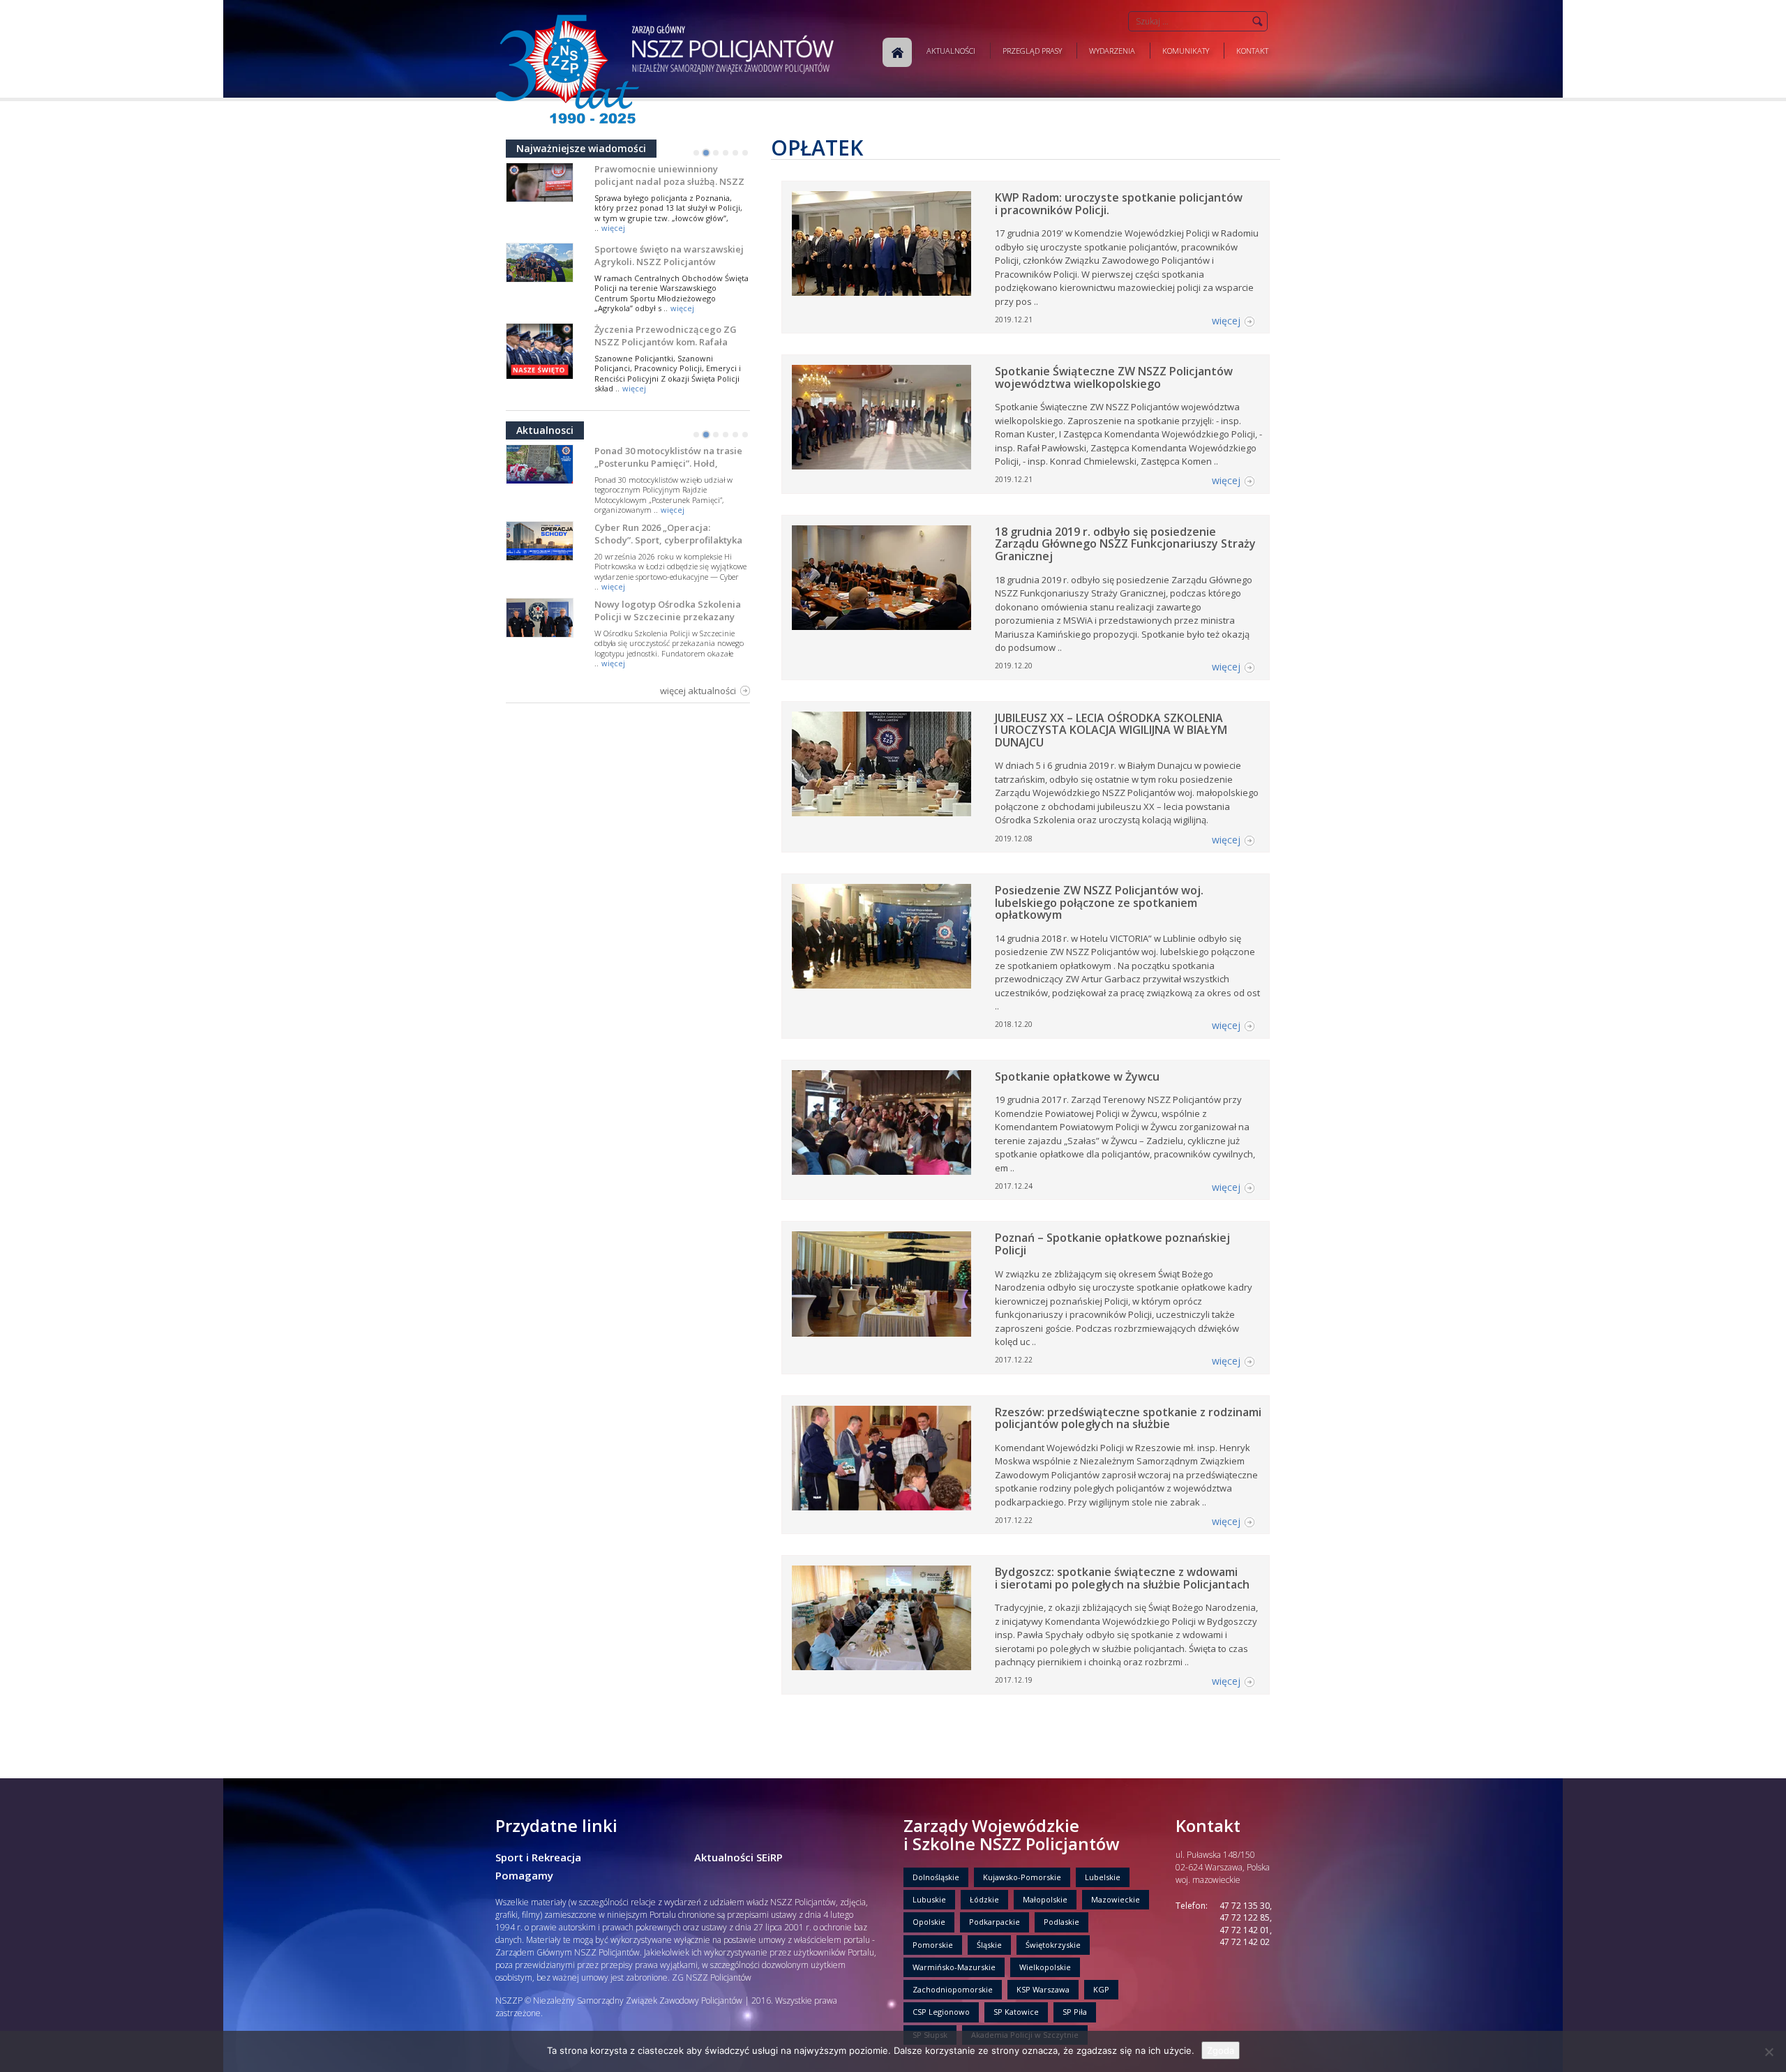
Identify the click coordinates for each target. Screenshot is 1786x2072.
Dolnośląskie (936, 1877)
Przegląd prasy (1032, 51)
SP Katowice (1016, 2012)
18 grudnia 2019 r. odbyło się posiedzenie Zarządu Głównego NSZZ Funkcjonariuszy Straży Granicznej (1125, 544)
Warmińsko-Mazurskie (954, 1967)
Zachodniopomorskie (953, 1989)
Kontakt (1252, 51)
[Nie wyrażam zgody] (1769, 2052)
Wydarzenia (1112, 51)
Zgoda (1221, 2050)
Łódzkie (984, 1899)
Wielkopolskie (1045, 1967)
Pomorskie (933, 1945)
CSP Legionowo (941, 2012)
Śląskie (989, 1945)
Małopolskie (1045, 1899)
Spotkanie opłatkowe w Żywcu (1077, 1076)
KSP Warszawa (1043, 1989)
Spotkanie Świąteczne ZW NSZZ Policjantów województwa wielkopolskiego (1114, 377)
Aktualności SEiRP (738, 1857)
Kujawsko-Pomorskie (1022, 1877)
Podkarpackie (995, 1922)
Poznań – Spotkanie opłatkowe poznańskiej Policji (1112, 1244)
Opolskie (929, 1922)
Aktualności (951, 51)
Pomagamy (524, 1875)
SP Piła (1075, 2012)
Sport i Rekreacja (538, 1857)
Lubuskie (929, 1899)
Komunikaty (1186, 51)
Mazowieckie (1116, 1899)
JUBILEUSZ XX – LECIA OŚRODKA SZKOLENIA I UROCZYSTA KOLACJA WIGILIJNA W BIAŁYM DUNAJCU (1111, 730)
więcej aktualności (698, 691)
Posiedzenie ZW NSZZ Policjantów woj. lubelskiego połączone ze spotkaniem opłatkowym (1099, 902)
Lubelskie (1103, 1877)
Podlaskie (1061, 1922)
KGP (1101, 1989)
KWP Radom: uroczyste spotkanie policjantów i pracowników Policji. (1119, 204)
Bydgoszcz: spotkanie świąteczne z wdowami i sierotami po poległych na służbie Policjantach (1122, 1578)
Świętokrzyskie (1053, 1945)
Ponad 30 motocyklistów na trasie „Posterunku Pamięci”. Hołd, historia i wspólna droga (668, 463)
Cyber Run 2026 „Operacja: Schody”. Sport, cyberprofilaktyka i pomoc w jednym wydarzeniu (668, 540)
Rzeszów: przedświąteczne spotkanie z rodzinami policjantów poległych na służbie (1128, 1418)
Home (897, 52)
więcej (613, 228)
